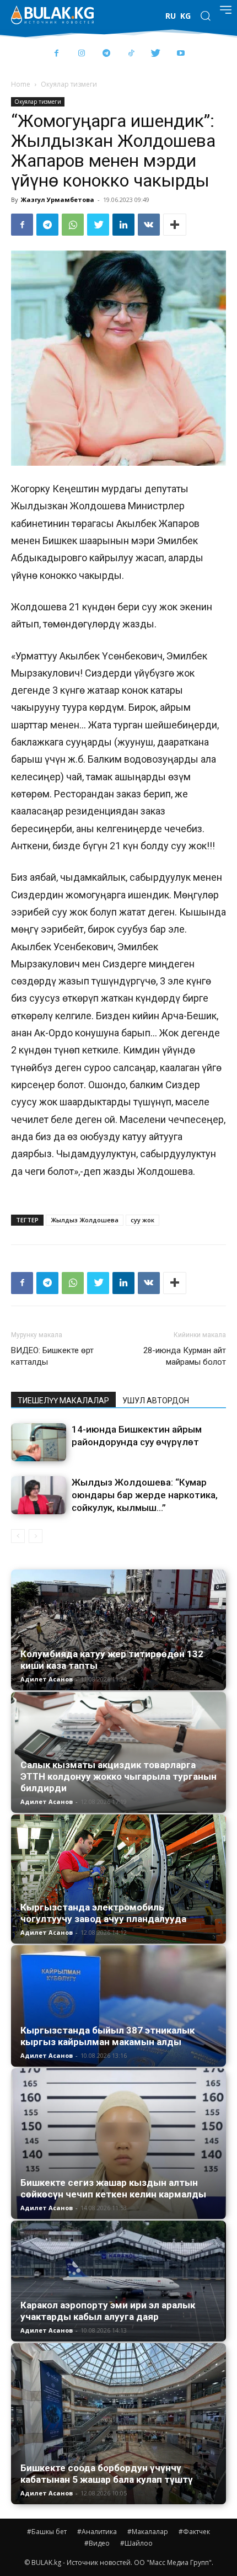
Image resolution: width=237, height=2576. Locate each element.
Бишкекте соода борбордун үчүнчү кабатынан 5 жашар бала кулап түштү (107, 2474)
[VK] (149, 225)
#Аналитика (97, 2532)
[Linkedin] (123, 225)
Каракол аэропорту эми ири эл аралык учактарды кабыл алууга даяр (108, 2311)
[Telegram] (106, 54)
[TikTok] (131, 54)
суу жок (142, 1220)
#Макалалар (148, 2532)
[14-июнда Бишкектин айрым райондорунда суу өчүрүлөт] (39, 1442)
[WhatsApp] (73, 225)
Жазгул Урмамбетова (58, 199)
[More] (175, 225)
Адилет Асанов (47, 1679)
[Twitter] (156, 54)
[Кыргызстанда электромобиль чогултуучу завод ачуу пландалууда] (118, 1879)
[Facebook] (56, 54)
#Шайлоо (136, 2543)
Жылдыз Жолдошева (85, 1220)
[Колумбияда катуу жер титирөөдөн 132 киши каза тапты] (118, 1630)
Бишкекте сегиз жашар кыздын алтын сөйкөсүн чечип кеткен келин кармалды (113, 2188)
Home (21, 84)
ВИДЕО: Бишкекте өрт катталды (52, 1356)
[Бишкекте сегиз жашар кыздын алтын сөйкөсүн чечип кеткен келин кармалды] (118, 2144)
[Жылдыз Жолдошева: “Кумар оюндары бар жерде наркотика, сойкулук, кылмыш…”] (39, 1495)
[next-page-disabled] (36, 1536)
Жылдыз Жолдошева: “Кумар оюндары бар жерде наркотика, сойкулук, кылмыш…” (145, 1495)
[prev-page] (18, 1536)
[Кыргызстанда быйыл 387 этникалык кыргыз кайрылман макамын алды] (118, 2006)
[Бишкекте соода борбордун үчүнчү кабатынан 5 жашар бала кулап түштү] (118, 2424)
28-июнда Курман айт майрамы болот (185, 1356)
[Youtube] (181, 54)
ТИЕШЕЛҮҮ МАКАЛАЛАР (63, 1401)
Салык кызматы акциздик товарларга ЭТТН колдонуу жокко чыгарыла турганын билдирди (118, 1776)
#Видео (97, 2543)
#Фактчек (194, 2532)
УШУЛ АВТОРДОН (156, 1401)
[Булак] (52, 15)
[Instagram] (81, 54)
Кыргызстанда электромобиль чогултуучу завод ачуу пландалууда (103, 1913)
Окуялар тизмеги (69, 84)
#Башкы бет (47, 2532)
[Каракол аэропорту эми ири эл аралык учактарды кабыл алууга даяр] (118, 2281)
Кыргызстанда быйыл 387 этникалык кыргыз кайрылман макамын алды (107, 2036)
